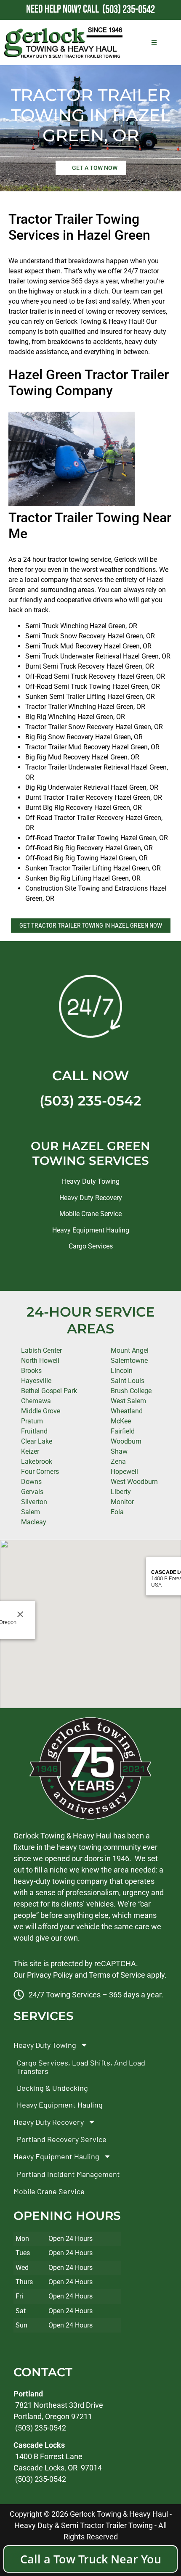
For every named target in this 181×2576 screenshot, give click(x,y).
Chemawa (36, 1401)
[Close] (20, 1614)
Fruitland (34, 1431)
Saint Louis (128, 1381)
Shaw (119, 1451)
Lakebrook (37, 1461)
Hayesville (36, 1381)
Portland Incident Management (68, 2174)
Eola (117, 1512)
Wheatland (127, 1411)
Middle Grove (41, 1411)
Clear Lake (37, 1441)
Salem (31, 1512)
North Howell (40, 1361)
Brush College (131, 1391)
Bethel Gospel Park (49, 1391)
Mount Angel (130, 1350)
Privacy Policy (50, 1975)
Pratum (32, 1421)
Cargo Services (91, 1246)
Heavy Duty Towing (91, 1181)
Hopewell (124, 1472)
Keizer (30, 1451)
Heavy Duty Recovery (91, 1198)
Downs (31, 1482)
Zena (118, 1461)
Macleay (34, 1522)
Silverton (34, 1502)
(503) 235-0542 (90, 1101)
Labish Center (41, 1350)
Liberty (121, 1492)
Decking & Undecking (52, 2088)
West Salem (128, 1401)
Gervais (32, 1492)
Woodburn (126, 1441)
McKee (121, 1421)
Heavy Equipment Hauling (91, 1230)
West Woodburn (134, 1482)
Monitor (122, 1502)
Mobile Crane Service (90, 1214)
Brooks (31, 1371)
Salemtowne (129, 1361)
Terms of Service (117, 1975)
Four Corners (40, 1472)
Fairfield (123, 1431)
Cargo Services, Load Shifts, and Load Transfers (81, 2067)
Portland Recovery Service (62, 2140)
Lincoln (122, 1371)
